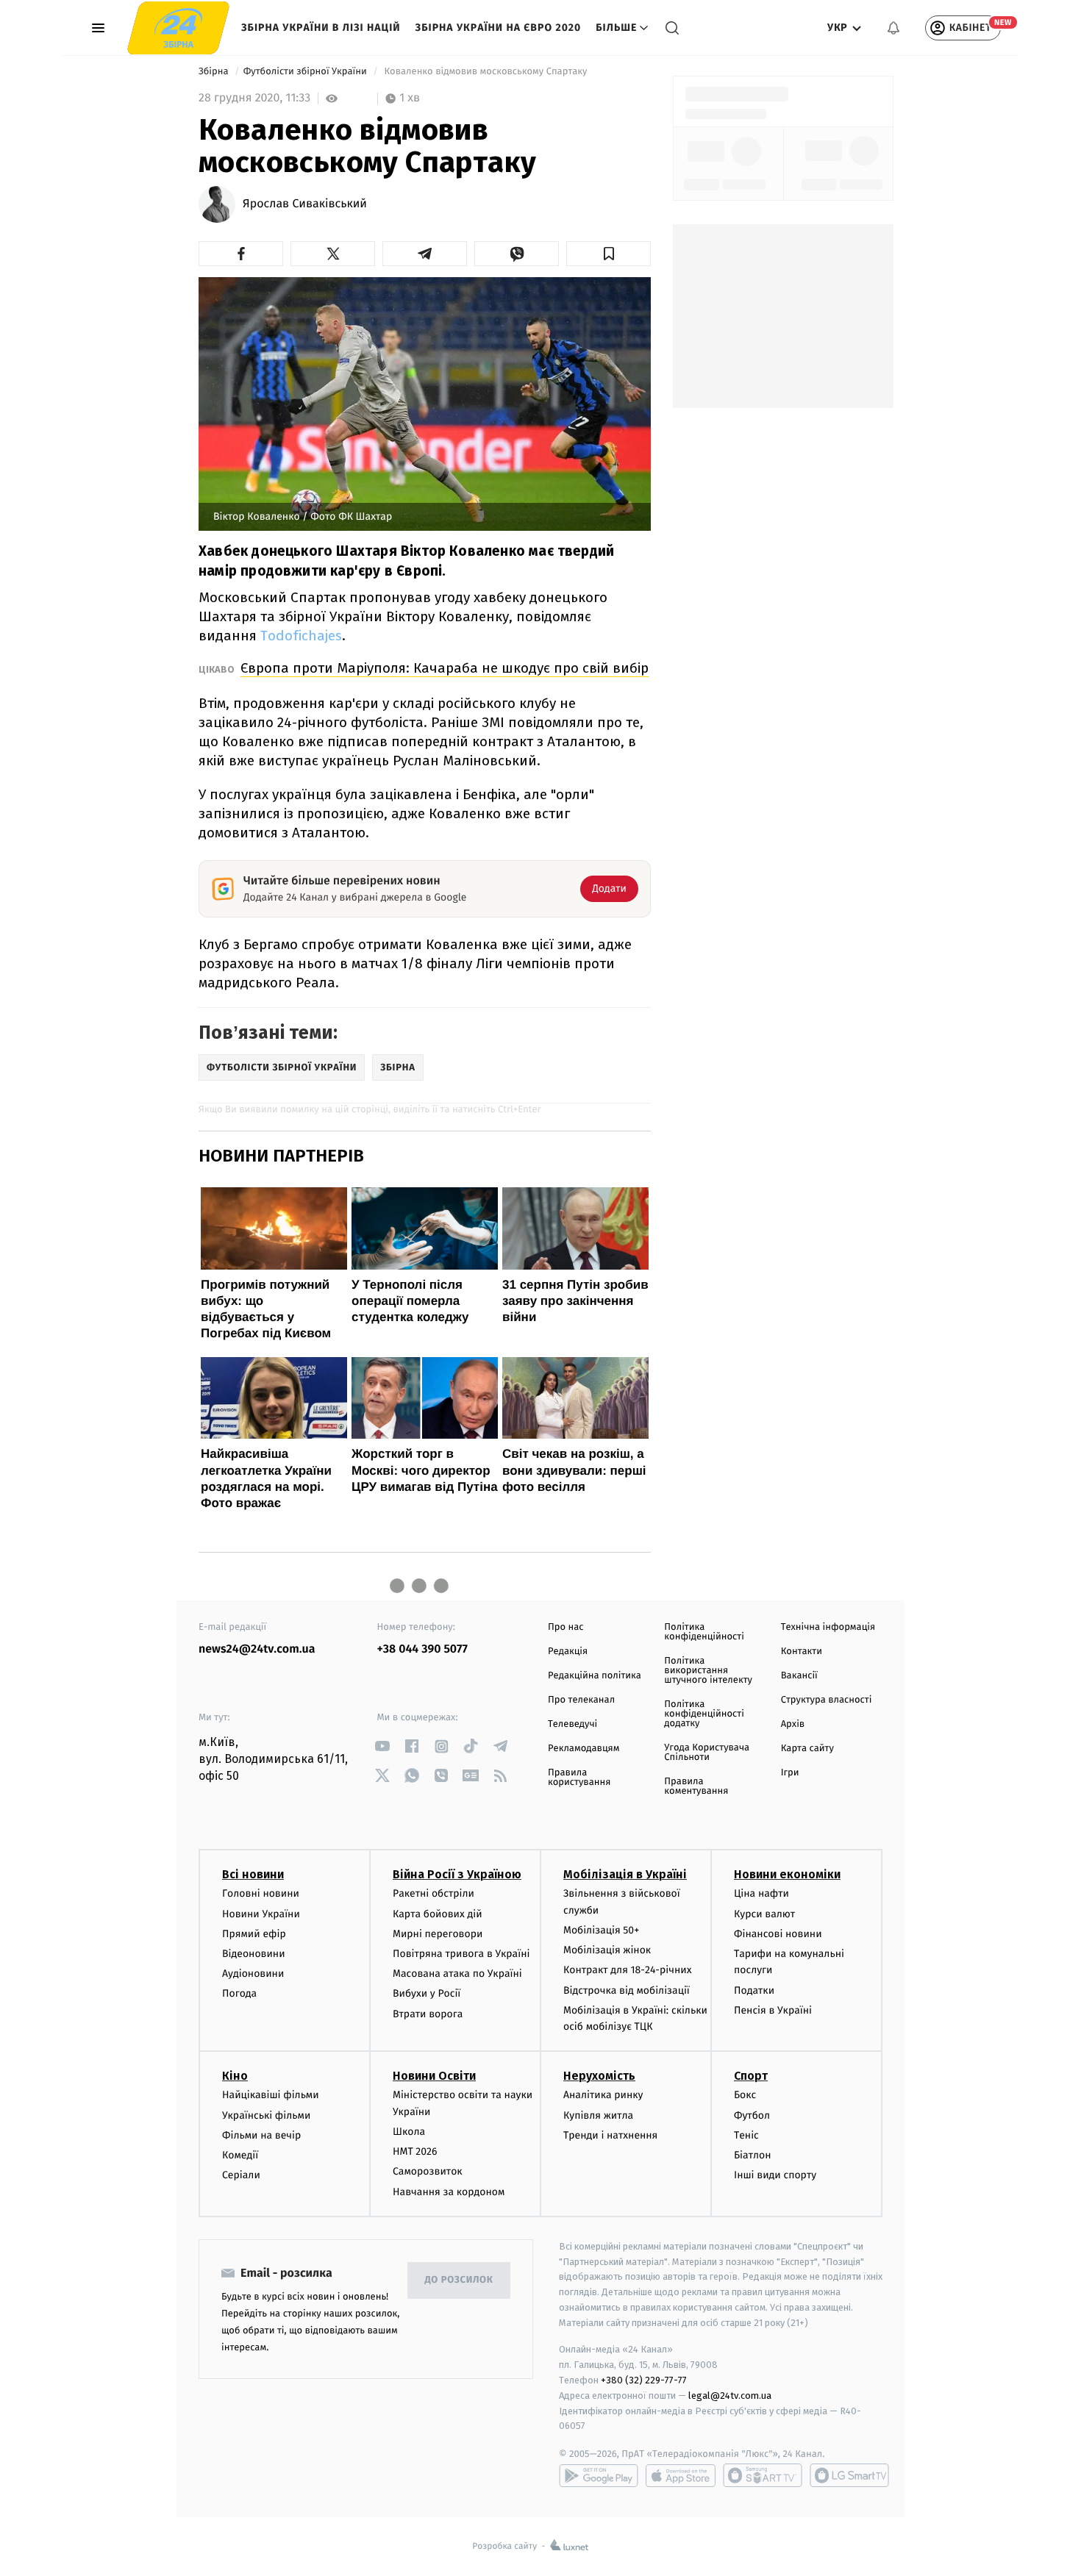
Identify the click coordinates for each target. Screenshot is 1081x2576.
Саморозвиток (428, 2171)
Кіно (235, 2076)
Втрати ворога (428, 2014)
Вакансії (799, 1676)
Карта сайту (807, 1749)
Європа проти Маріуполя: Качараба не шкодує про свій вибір (445, 668)
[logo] (178, 28)
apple (681, 2475)
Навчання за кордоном (449, 2192)
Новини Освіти (434, 2076)
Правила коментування (696, 1786)
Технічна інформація (828, 1627)
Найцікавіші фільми (271, 2095)
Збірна (215, 72)
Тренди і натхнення (610, 2135)
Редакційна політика (595, 1676)
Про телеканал (581, 1700)
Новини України (261, 1914)
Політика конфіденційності (704, 1632)
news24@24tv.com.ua (257, 1649)
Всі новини (253, 1874)
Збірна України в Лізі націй (321, 28)
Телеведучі (572, 1724)
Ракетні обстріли (434, 1893)
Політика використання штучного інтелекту (708, 1671)
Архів (793, 1724)
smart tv (763, 2475)
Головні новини (261, 1893)
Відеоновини (254, 1954)
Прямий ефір (254, 1934)
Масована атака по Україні (457, 1974)
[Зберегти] (609, 254)
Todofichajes (301, 636)
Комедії (240, 2155)
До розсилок (459, 2280)
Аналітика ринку (603, 2095)
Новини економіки (787, 1874)
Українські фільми (266, 2115)
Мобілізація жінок (607, 1950)
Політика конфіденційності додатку (704, 1714)
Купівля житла (598, 2115)
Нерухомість (599, 2076)
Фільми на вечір (261, 2135)
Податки (754, 1990)
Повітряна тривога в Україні (461, 1954)
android (599, 2475)
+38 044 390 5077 (422, 1649)
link (383, 1746)
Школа (409, 2132)
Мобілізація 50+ (601, 1930)
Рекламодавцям (584, 1749)
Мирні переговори (438, 1934)
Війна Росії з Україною (457, 1874)
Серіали (241, 2175)
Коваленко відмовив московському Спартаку (486, 72)
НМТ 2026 (415, 2151)
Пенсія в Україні (773, 2010)
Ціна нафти (761, 1893)
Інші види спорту (775, 2175)
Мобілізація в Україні (625, 1874)
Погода (239, 1993)
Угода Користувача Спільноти (707, 1753)
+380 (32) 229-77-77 (644, 2380)
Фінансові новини (778, 1934)
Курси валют (764, 1914)
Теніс (746, 2135)
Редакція (568, 1652)
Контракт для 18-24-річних (627, 1970)
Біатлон (753, 2155)
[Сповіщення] (893, 28)
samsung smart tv (849, 2475)
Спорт (751, 2076)
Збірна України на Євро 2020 (499, 28)
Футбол (752, 2115)
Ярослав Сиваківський (305, 204)
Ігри (790, 1773)
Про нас (566, 1627)
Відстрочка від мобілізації (627, 1990)
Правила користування (579, 1778)
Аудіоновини (253, 1974)
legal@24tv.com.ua (730, 2396)
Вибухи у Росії (427, 1993)
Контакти (802, 1652)
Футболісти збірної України (307, 72)
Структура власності (827, 1700)
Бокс (745, 2095)
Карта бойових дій (438, 1914)
